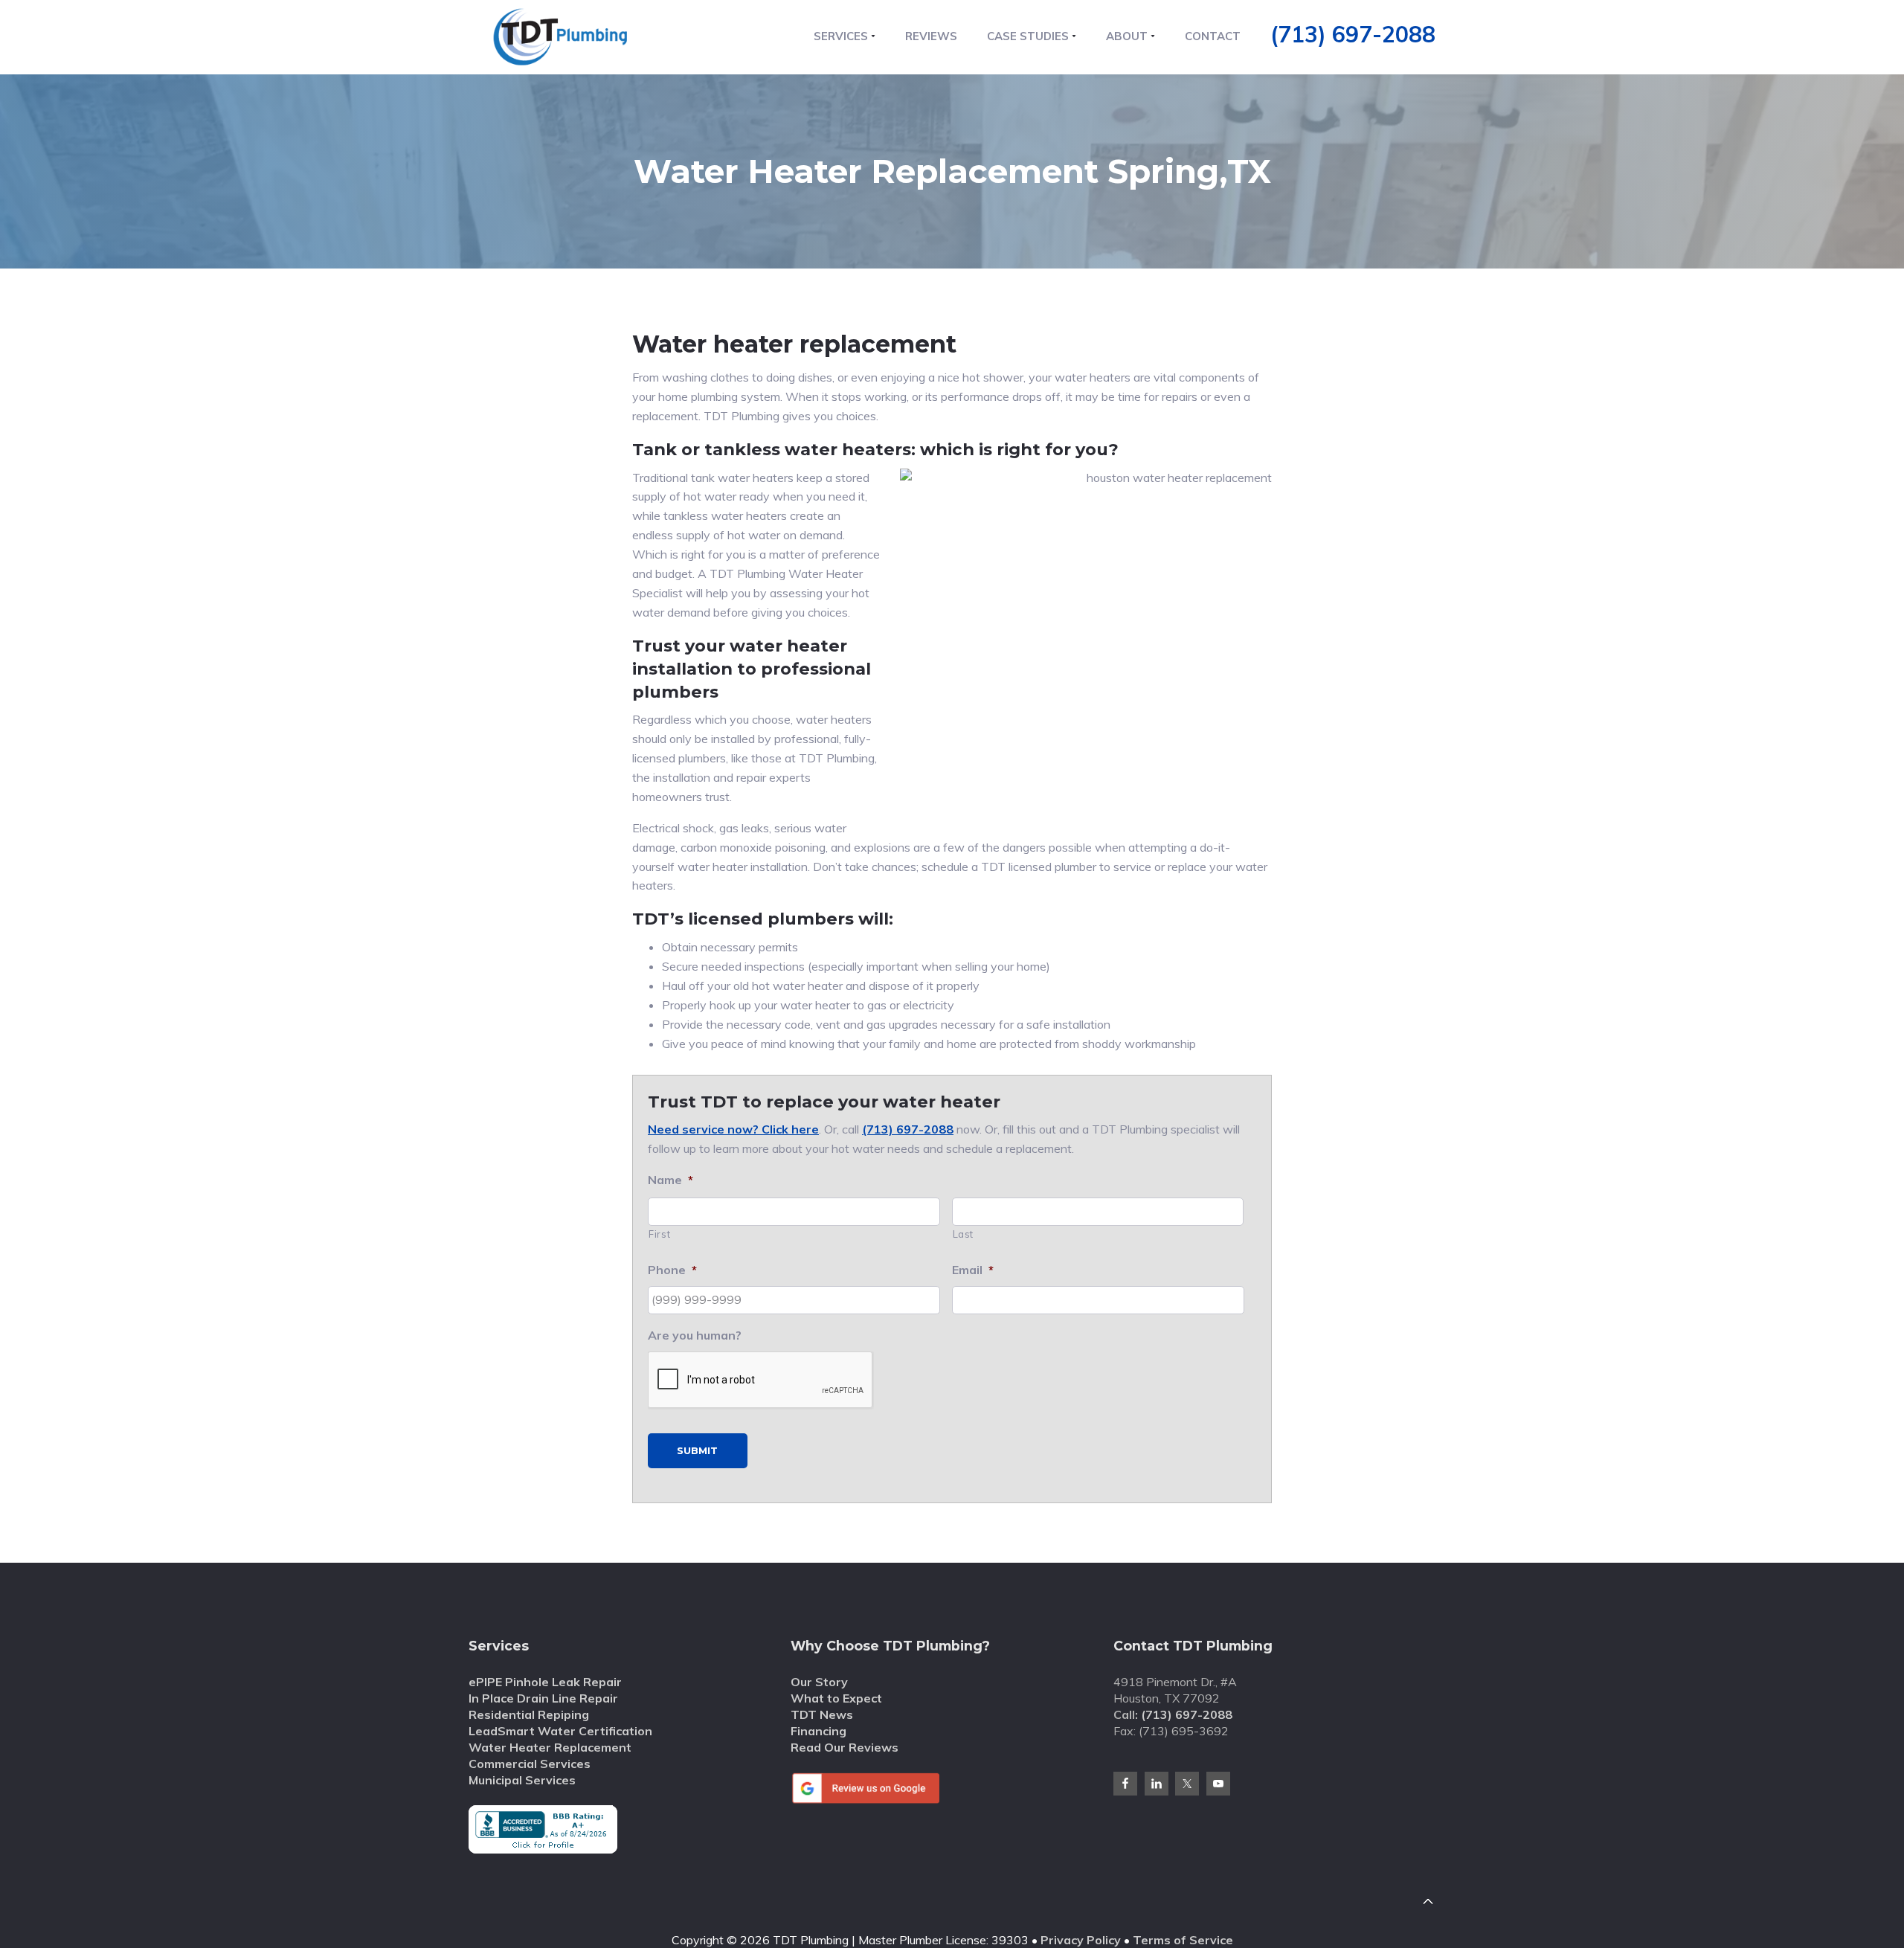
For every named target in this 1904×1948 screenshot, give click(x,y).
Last (964, 1234)
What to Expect (836, 1698)
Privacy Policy (1081, 1940)
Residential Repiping (529, 1714)
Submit (697, 1450)
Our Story (819, 1682)
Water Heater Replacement (550, 1747)
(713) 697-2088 (1353, 34)
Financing (818, 1731)
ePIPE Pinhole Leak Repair (545, 1682)
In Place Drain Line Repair (543, 1698)
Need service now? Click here (733, 1129)
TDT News (822, 1714)
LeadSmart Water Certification (560, 1731)
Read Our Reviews (845, 1747)
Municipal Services (522, 1780)
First (659, 1234)
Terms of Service (1183, 1940)
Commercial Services (530, 1764)
